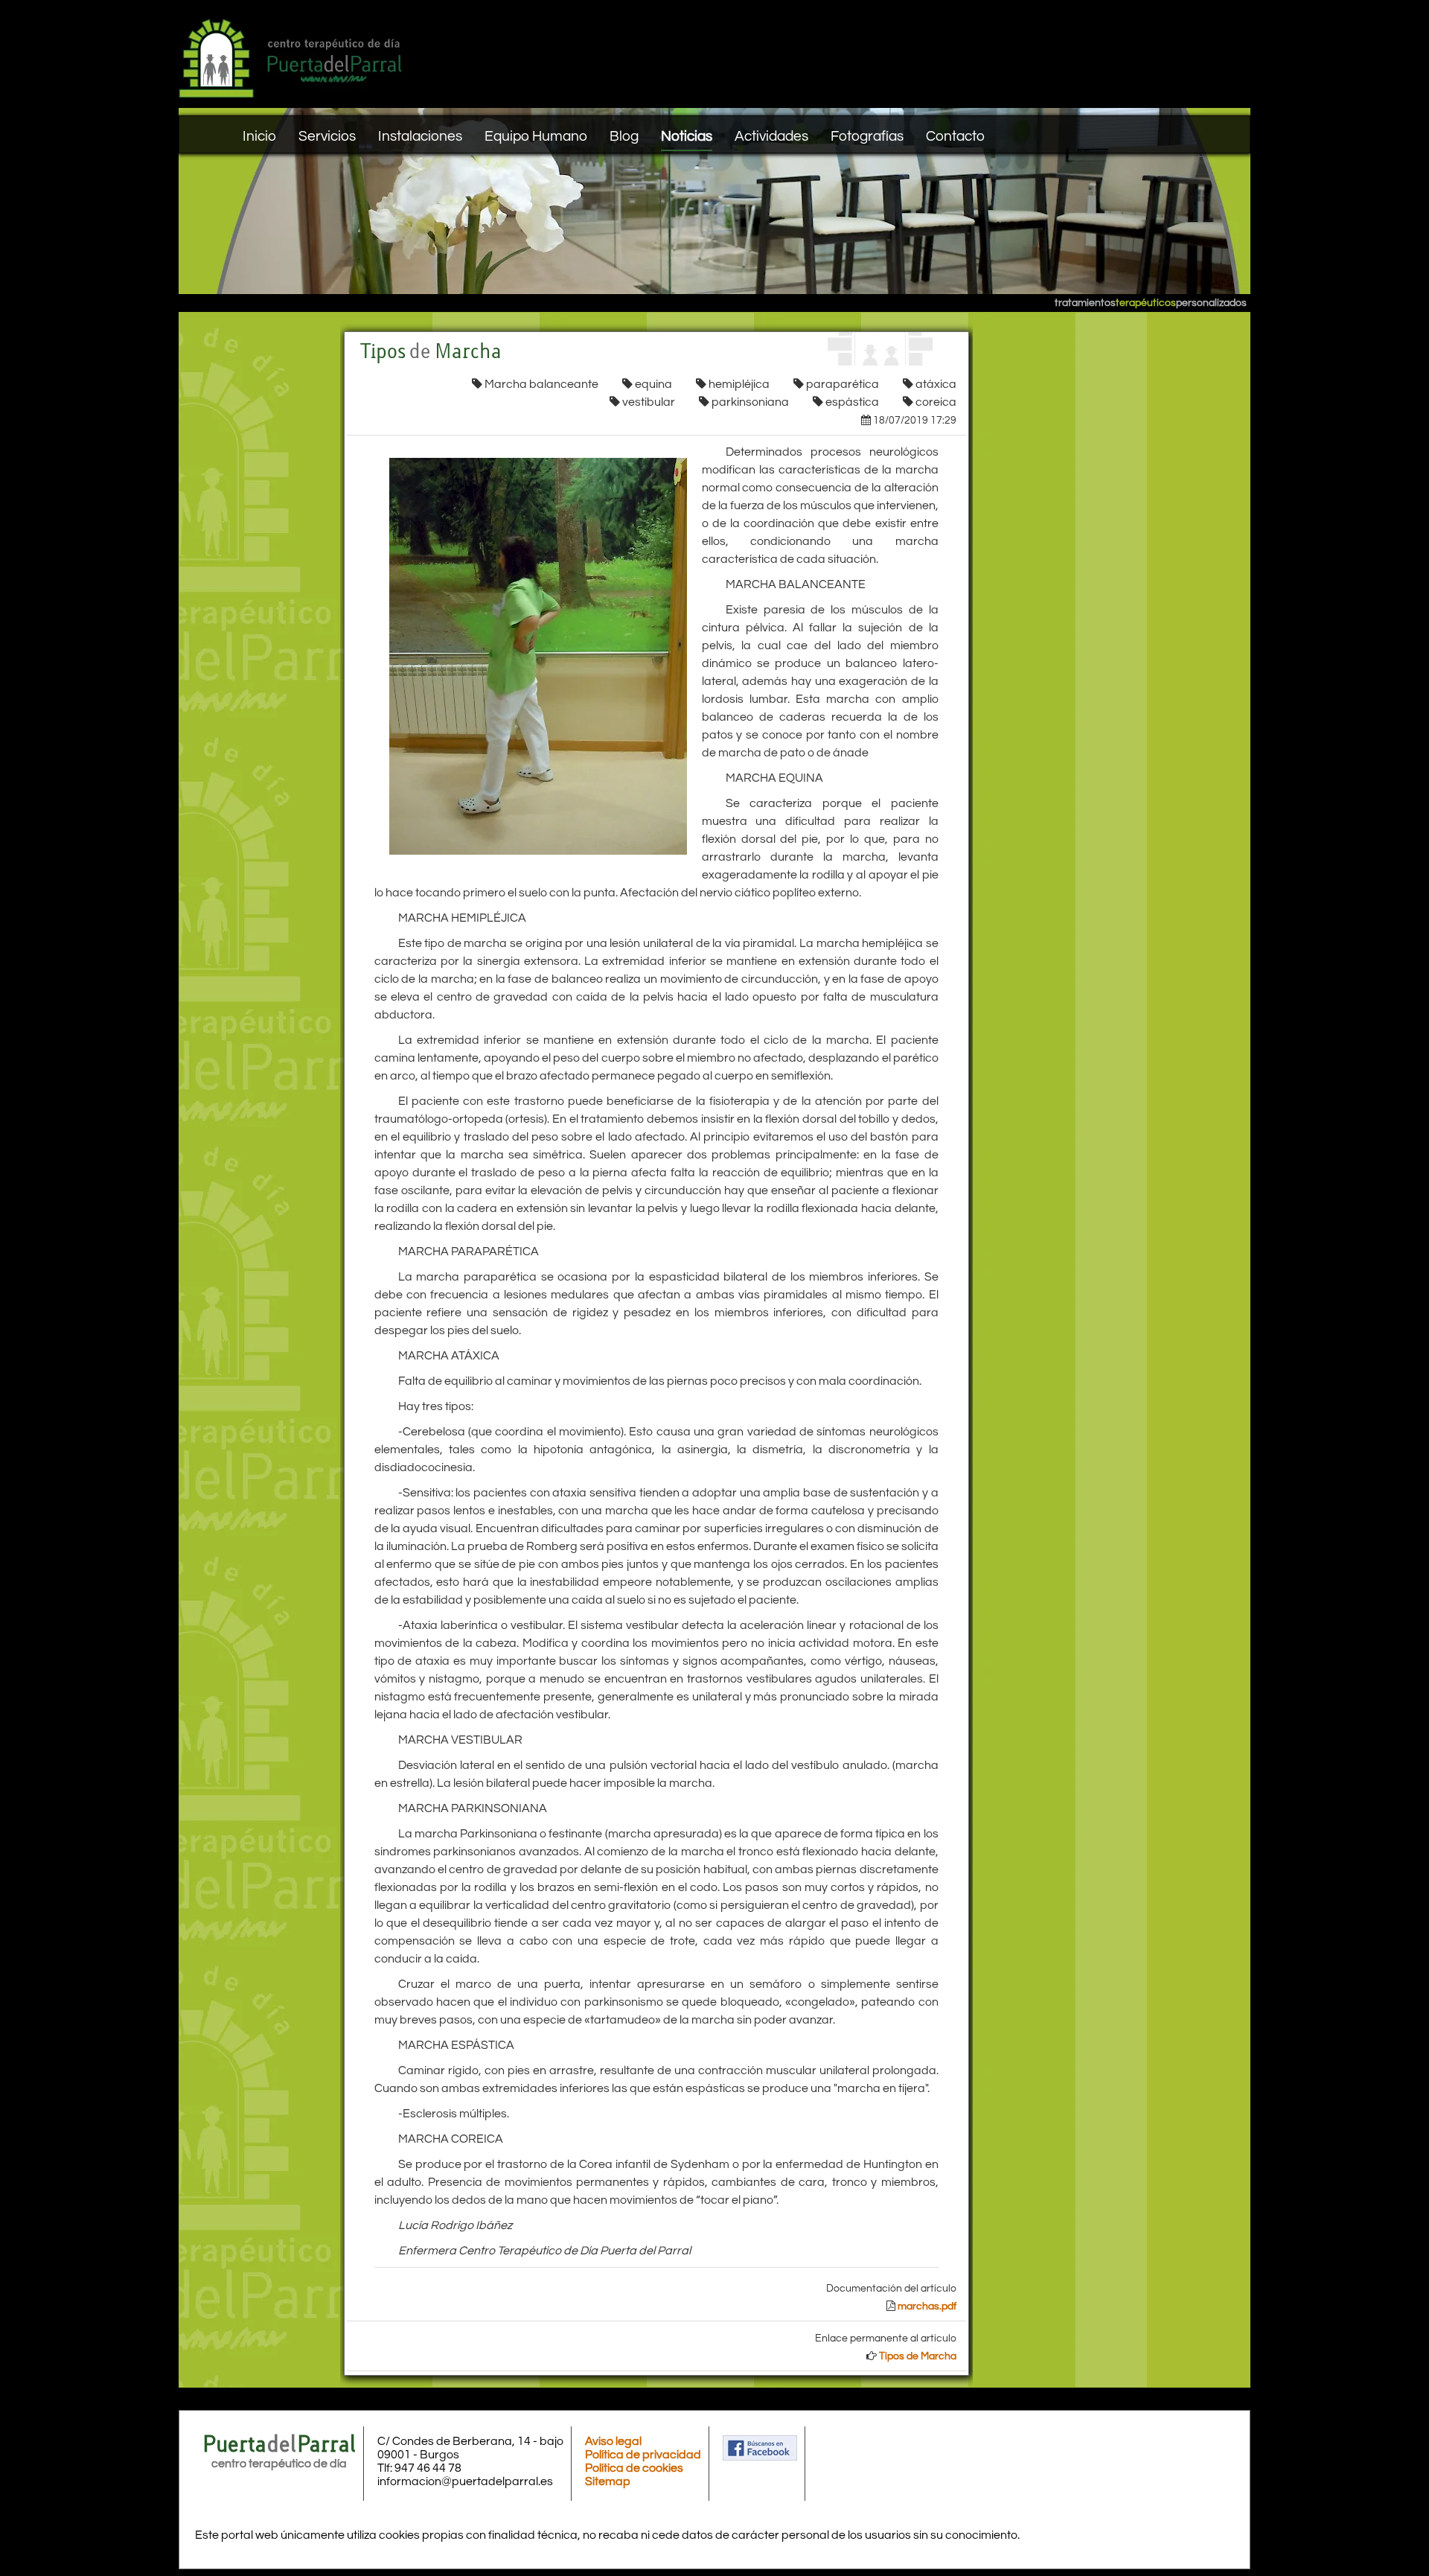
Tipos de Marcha (918, 2356)
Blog (624, 136)
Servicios (327, 136)
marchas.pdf (927, 2306)
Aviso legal (613, 2441)
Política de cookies (634, 2468)
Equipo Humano (536, 136)
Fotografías (867, 136)
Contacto (955, 136)
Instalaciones (420, 136)
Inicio (259, 136)
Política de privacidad (643, 2455)
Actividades (771, 136)
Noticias (687, 136)
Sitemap (608, 2481)
